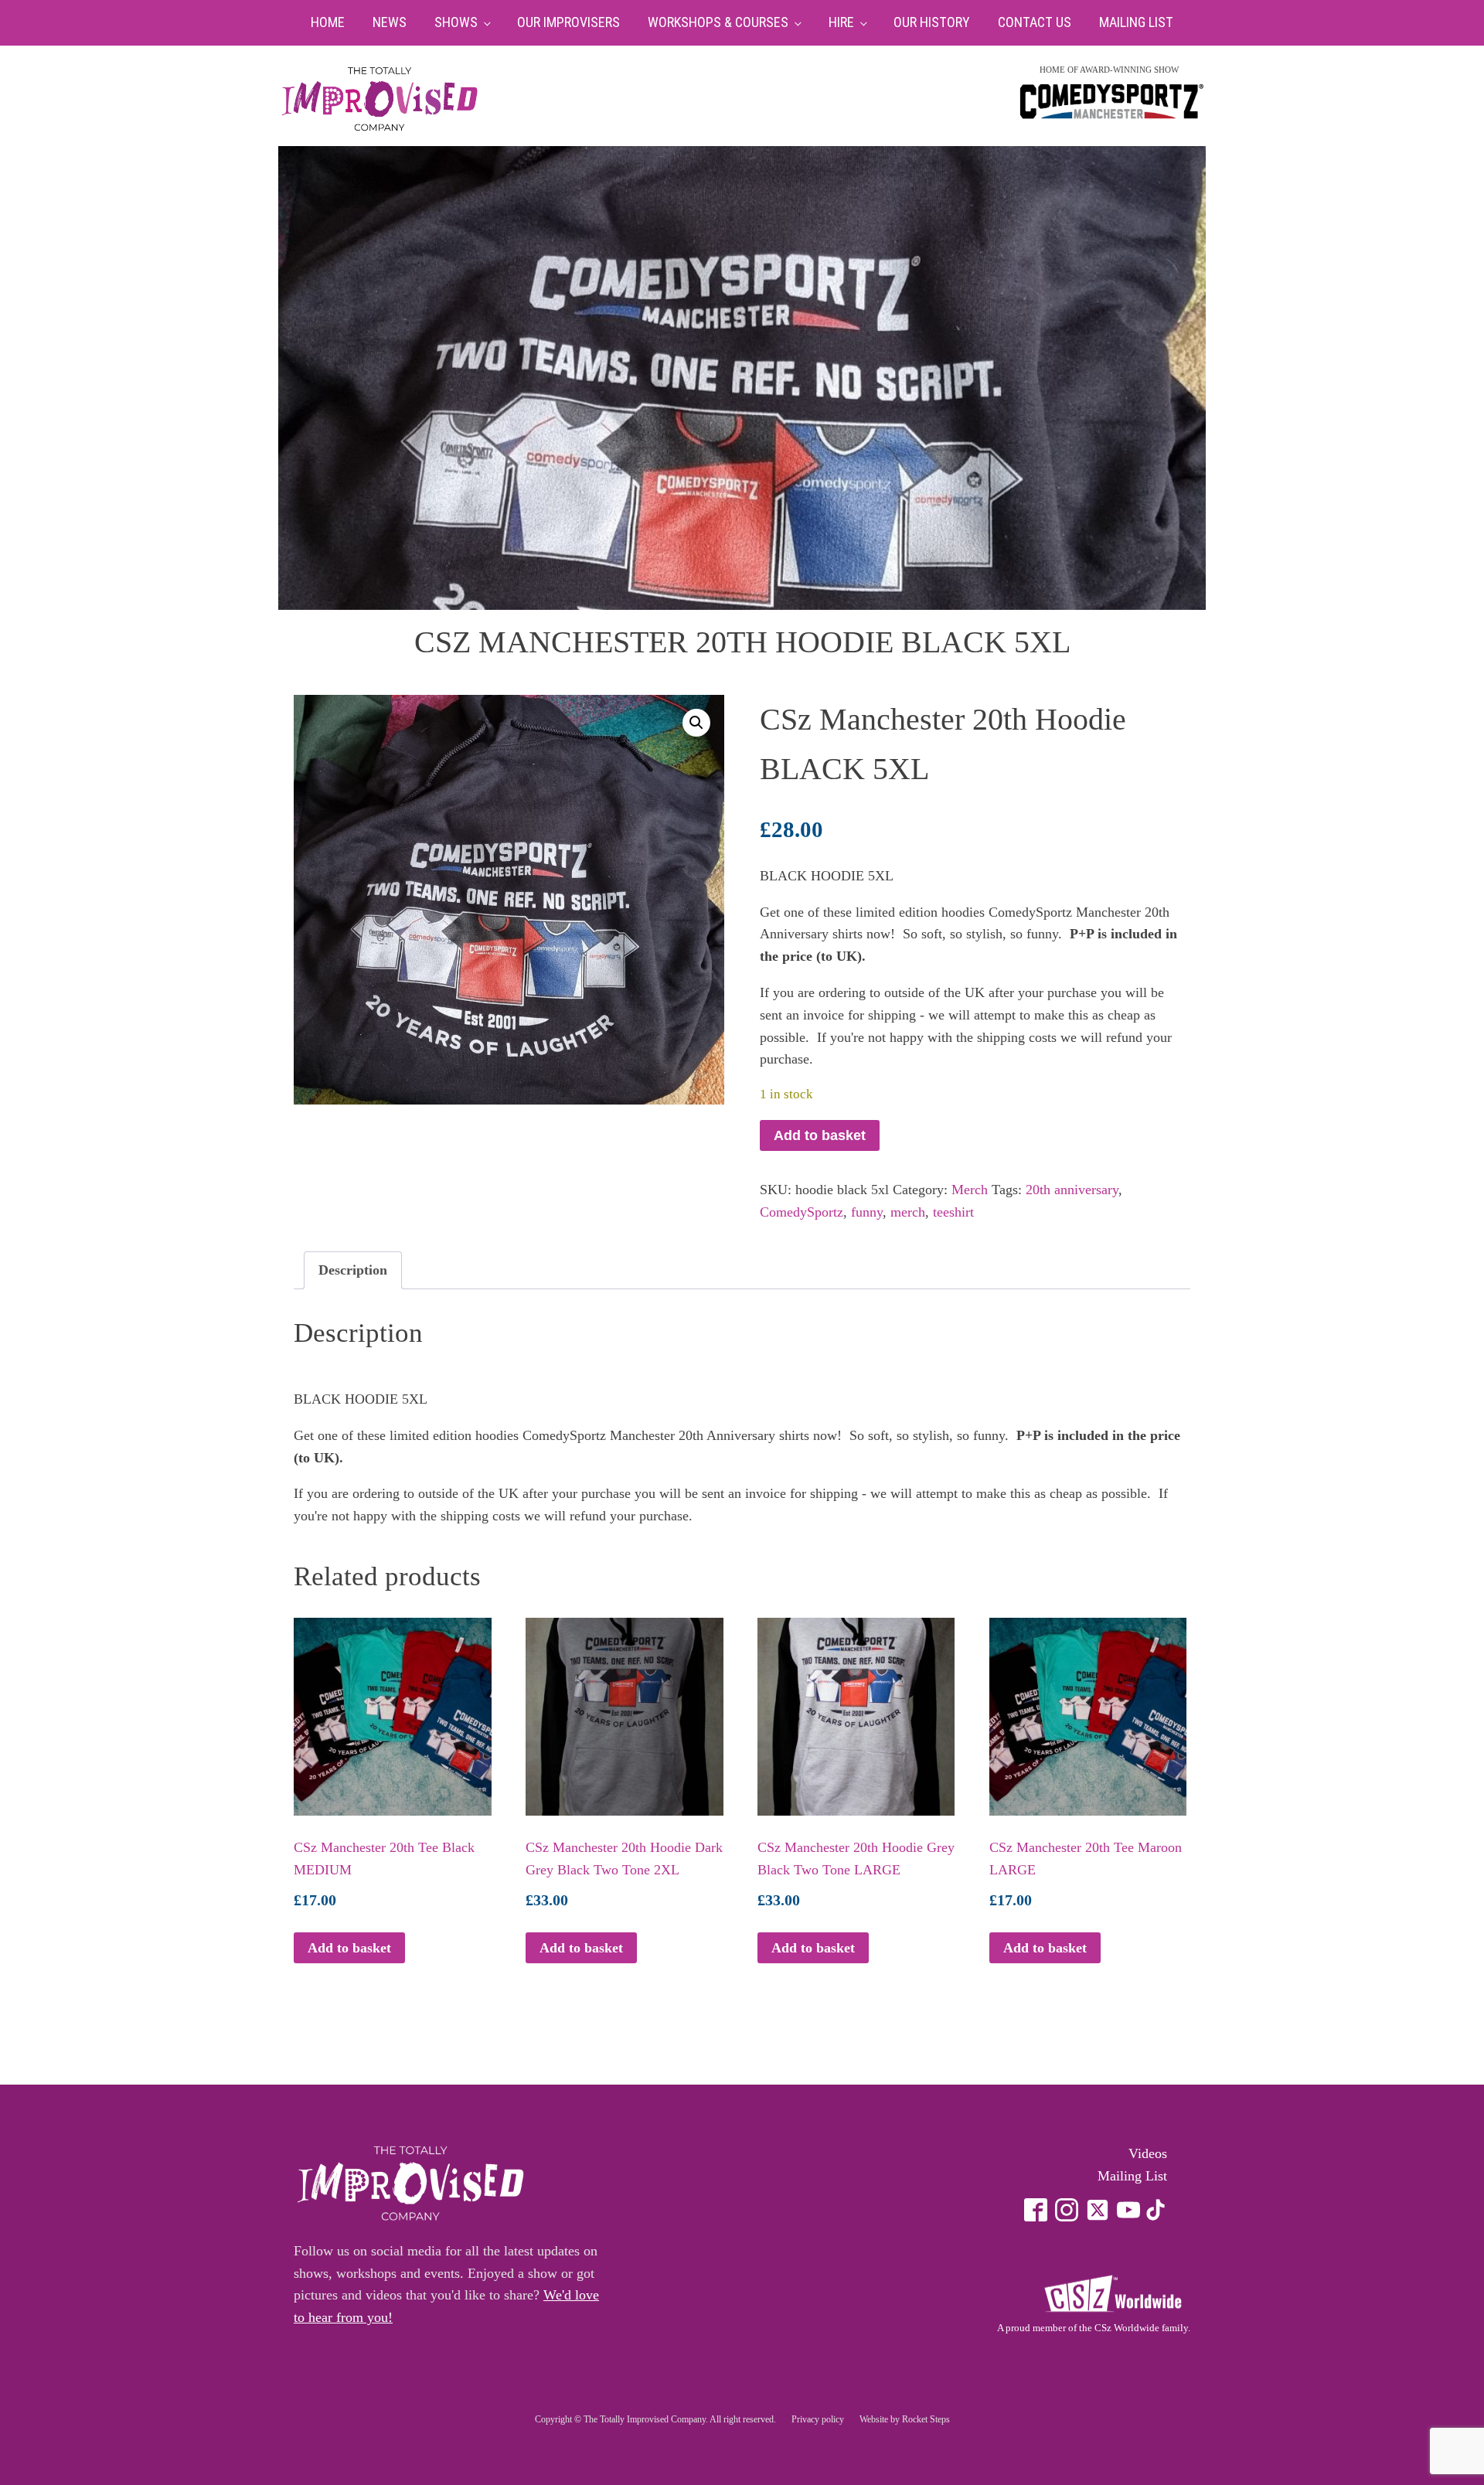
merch (908, 1212)
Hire (841, 22)
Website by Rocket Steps (905, 2419)
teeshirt (953, 1212)
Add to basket (820, 1135)
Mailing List (1136, 22)
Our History (932, 22)
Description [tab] (353, 1270)
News (390, 22)
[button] (696, 723)
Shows (456, 22)
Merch (970, 1190)
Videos (1148, 2153)
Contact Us (1035, 22)
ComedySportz (802, 1212)
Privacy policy (818, 2419)
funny (867, 1212)
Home (328, 22)
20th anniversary (1072, 1190)
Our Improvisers (568, 22)
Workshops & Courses (718, 22)
